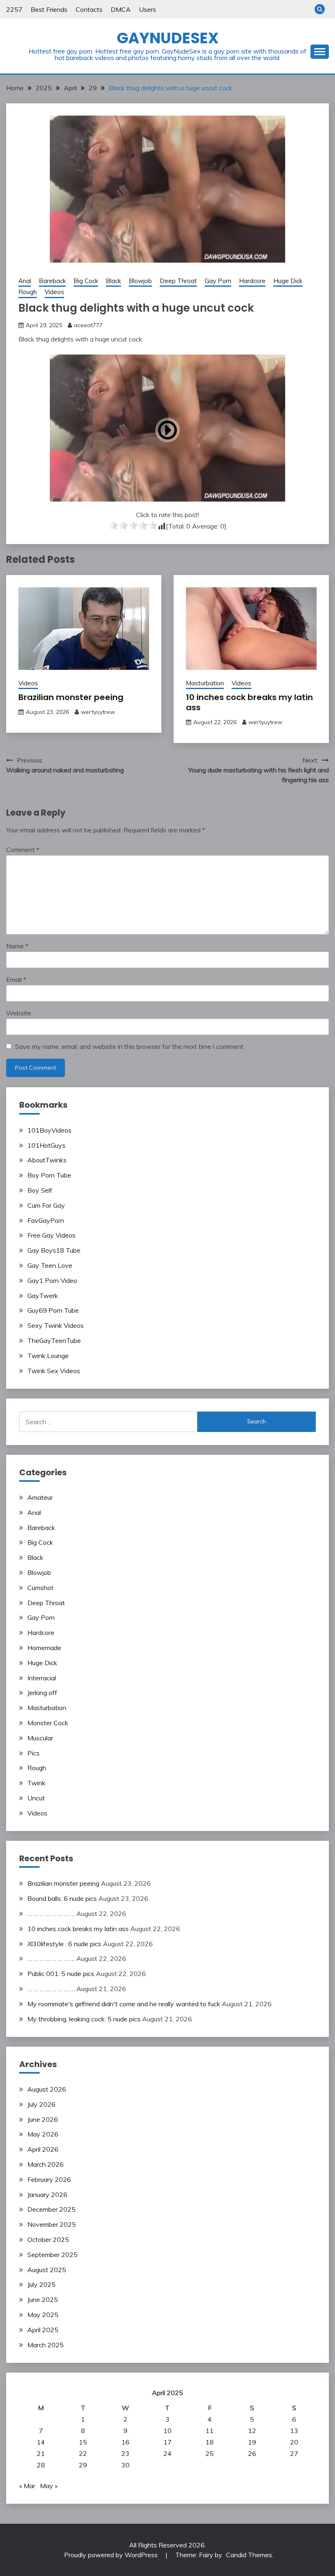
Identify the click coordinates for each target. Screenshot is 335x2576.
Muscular (40, 1738)
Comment (23, 850)
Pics (33, 1753)
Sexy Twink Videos (56, 1325)
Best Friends (49, 9)
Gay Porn (218, 281)
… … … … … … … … (51, 1914)
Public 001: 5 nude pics (61, 1974)
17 (167, 2442)
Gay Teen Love (50, 1265)
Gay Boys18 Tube (54, 1250)
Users (147, 9)
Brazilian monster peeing (71, 697)
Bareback (52, 281)
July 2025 (41, 2284)
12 (252, 2431)
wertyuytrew (98, 712)
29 (83, 2465)
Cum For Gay (46, 1205)
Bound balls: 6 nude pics (62, 1898)
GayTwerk (43, 1296)
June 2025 (43, 2299)
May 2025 (43, 2315)
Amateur (40, 1497)
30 (125, 2465)
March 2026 (46, 2164)
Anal (25, 281)
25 (210, 2453)
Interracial (42, 1678)
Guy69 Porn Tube (53, 1310)
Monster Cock (48, 1723)
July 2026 (41, 2104)
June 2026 (43, 2119)
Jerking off (42, 1693)
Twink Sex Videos (54, 1371)
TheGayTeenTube (54, 1340)
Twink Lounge (48, 1356)
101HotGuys (46, 1145)
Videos (54, 292)
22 (83, 2453)
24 (167, 2453)
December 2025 (51, 2209)
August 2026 (47, 2089)
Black (113, 281)
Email (16, 979)
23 (125, 2453)
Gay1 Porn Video (52, 1280)
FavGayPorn (46, 1220)
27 (294, 2453)
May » (49, 2486)
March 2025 (46, 2345)
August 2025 (47, 2270)
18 (210, 2442)
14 (41, 2442)
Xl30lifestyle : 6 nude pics (64, 1944)
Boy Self (40, 1190)
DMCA (121, 9)
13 (294, 2431)
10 (167, 2431)
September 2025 (52, 2255)
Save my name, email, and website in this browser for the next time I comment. (130, 1046)
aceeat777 (88, 325)
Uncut (36, 1798)
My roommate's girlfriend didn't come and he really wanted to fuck (124, 2004)
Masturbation (205, 683)
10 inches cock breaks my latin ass (249, 702)
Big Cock (86, 281)
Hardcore (252, 281)
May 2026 (43, 2134)
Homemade (44, 1648)
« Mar (27, 2486)
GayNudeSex (168, 38)
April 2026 (43, 2149)
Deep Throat (178, 281)
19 (252, 2442)
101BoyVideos (49, 1130)
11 (210, 2431)
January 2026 (47, 2195)
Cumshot (40, 1588)
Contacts (89, 9)
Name (17, 946)
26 (252, 2453)
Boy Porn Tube (49, 1175)
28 (41, 2465)
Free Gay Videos (51, 1235)
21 (41, 2453)
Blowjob (140, 281)
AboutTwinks (47, 1160)
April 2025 (43, 2330)
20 (294, 2442)
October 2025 (48, 2239)
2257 (14, 9)
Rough (28, 292)
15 (83, 2442)
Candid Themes (249, 2555)
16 (125, 2442)
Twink (36, 1783)
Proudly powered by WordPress (112, 2555)
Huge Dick (288, 281)
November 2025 (52, 2224)
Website (19, 1013)
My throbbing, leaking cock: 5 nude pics (84, 2019)
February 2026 (49, 2179)
